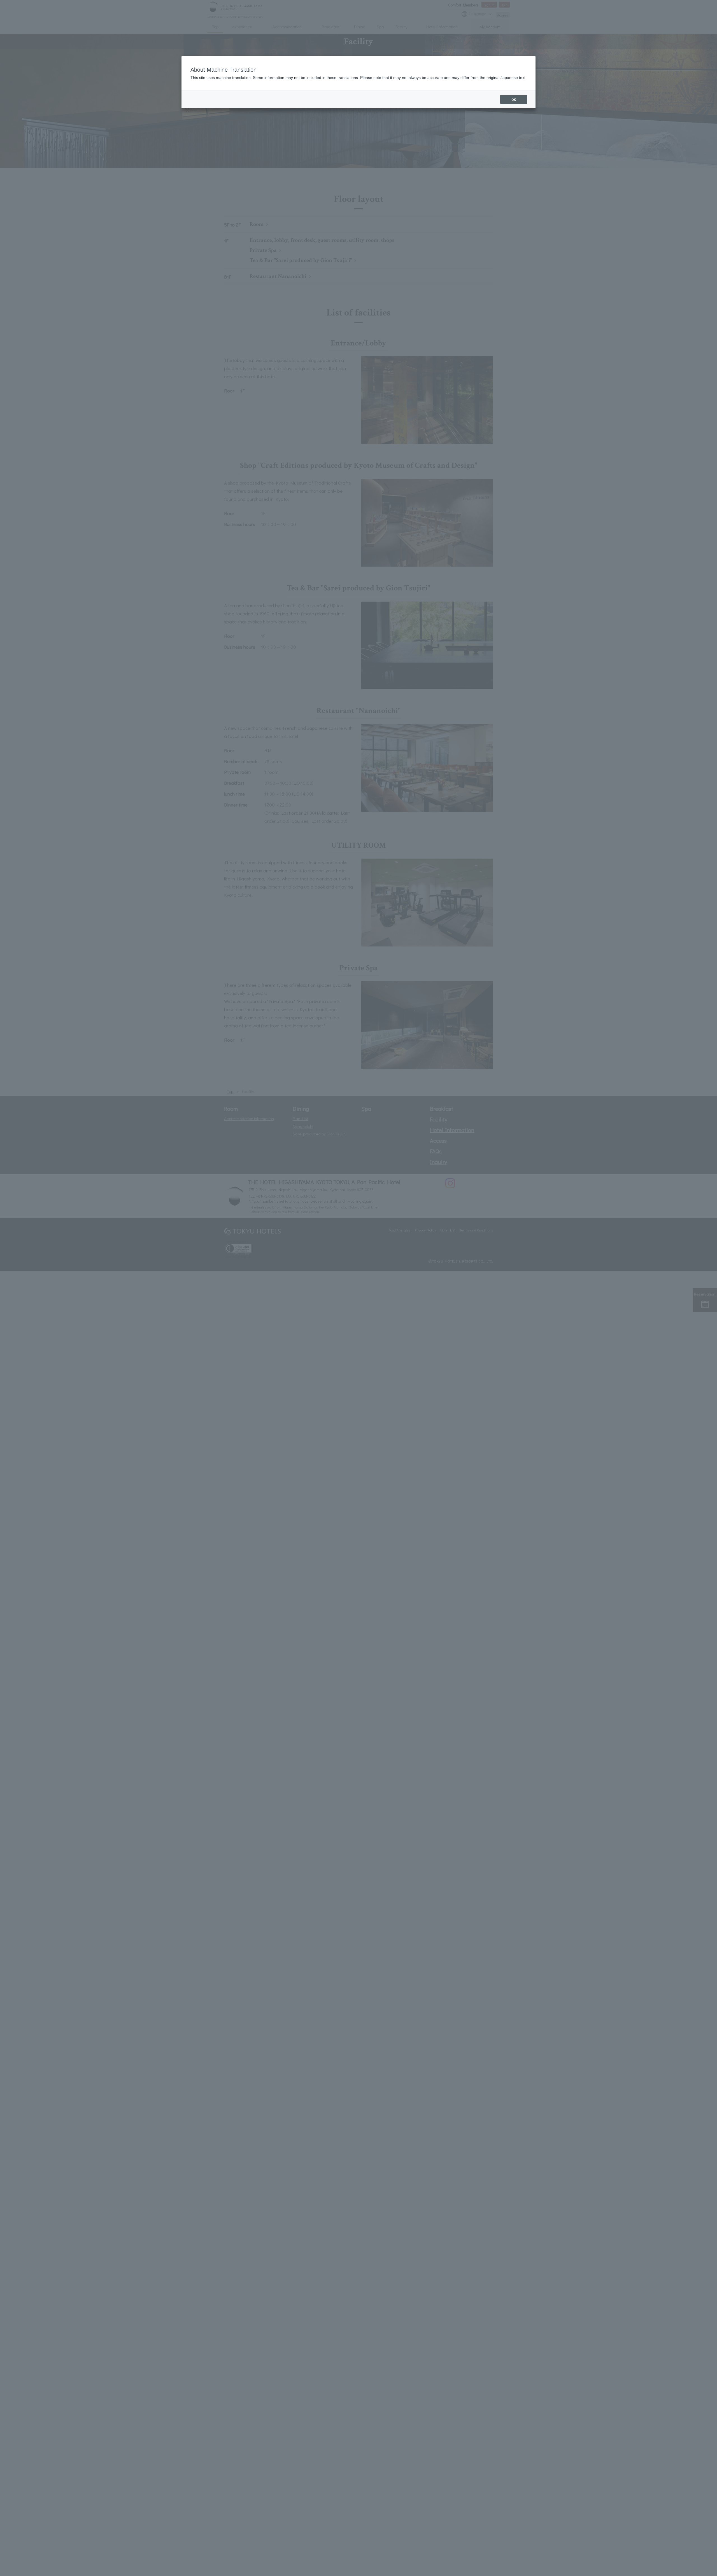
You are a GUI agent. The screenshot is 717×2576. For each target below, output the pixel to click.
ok (514, 99)
